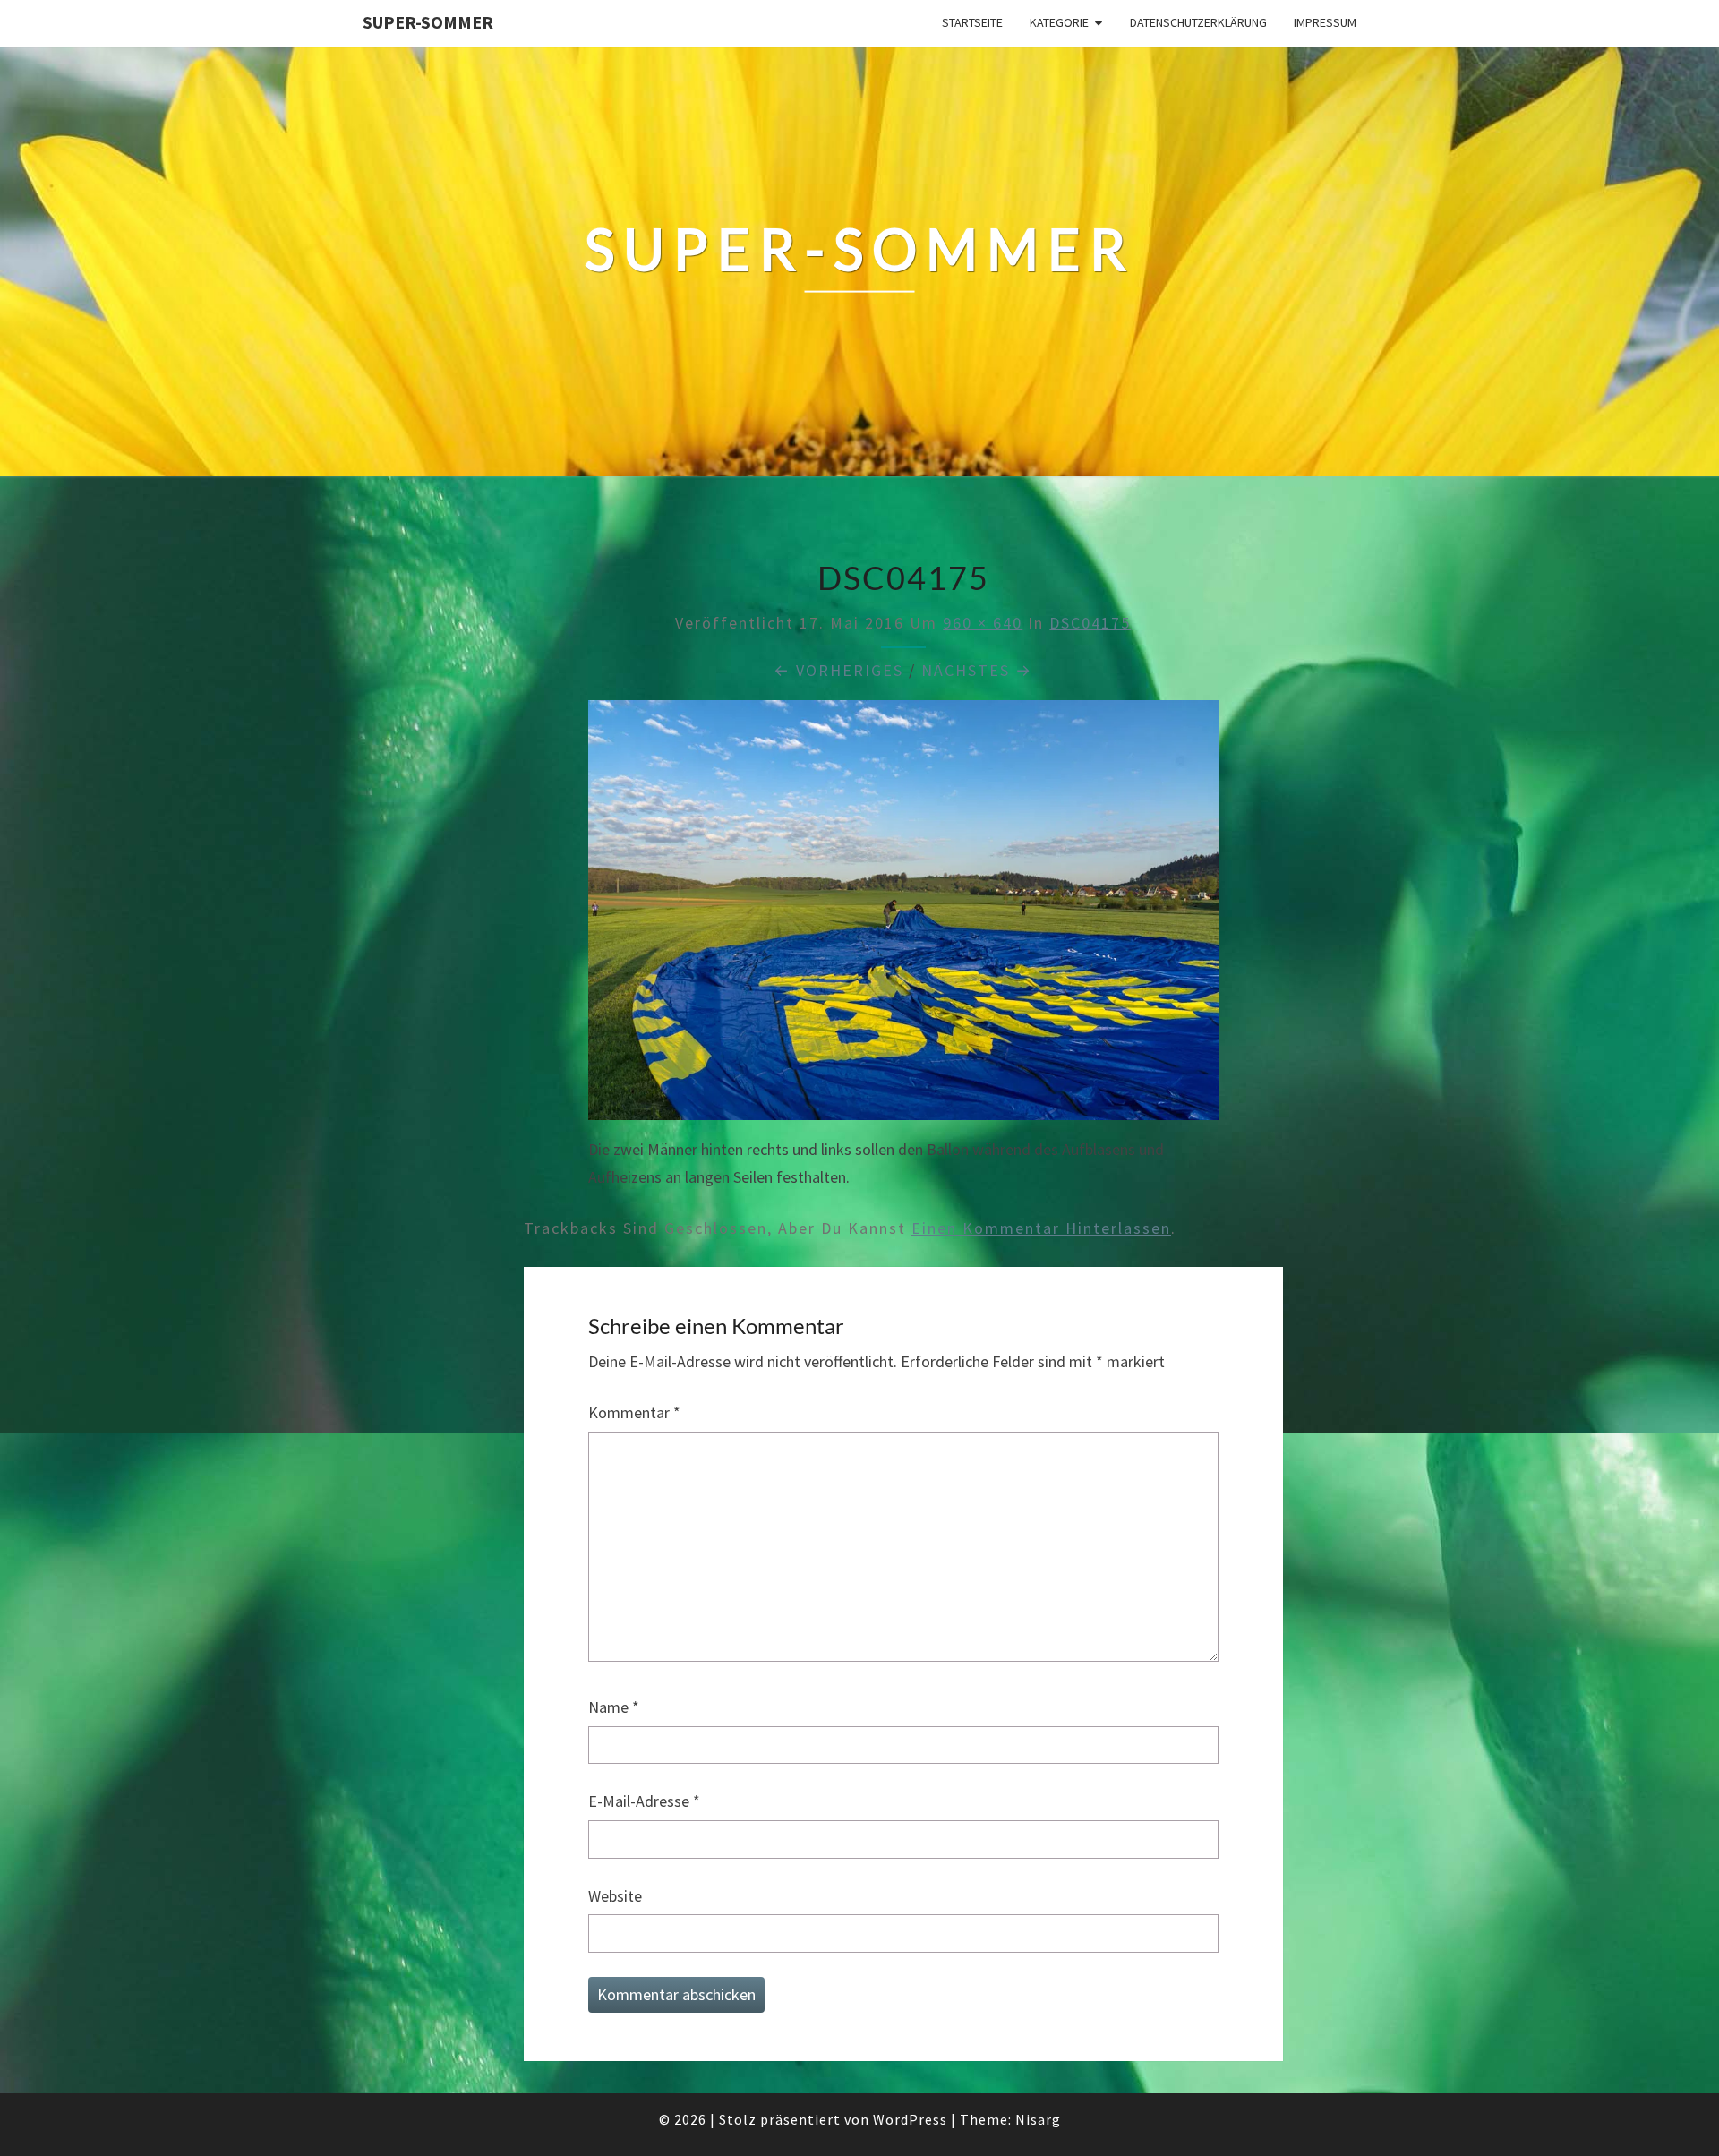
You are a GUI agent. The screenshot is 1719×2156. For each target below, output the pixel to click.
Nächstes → (977, 670)
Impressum (1325, 22)
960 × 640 (983, 623)
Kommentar (634, 1412)
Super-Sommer (428, 22)
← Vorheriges (838, 670)
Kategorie (1059, 22)
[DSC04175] (903, 916)
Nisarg (1038, 2119)
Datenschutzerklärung (1198, 22)
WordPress (910, 2119)
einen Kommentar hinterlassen (1041, 1228)
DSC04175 (1090, 623)
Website (615, 1896)
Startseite (972, 22)
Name (614, 1707)
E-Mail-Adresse (644, 1801)
